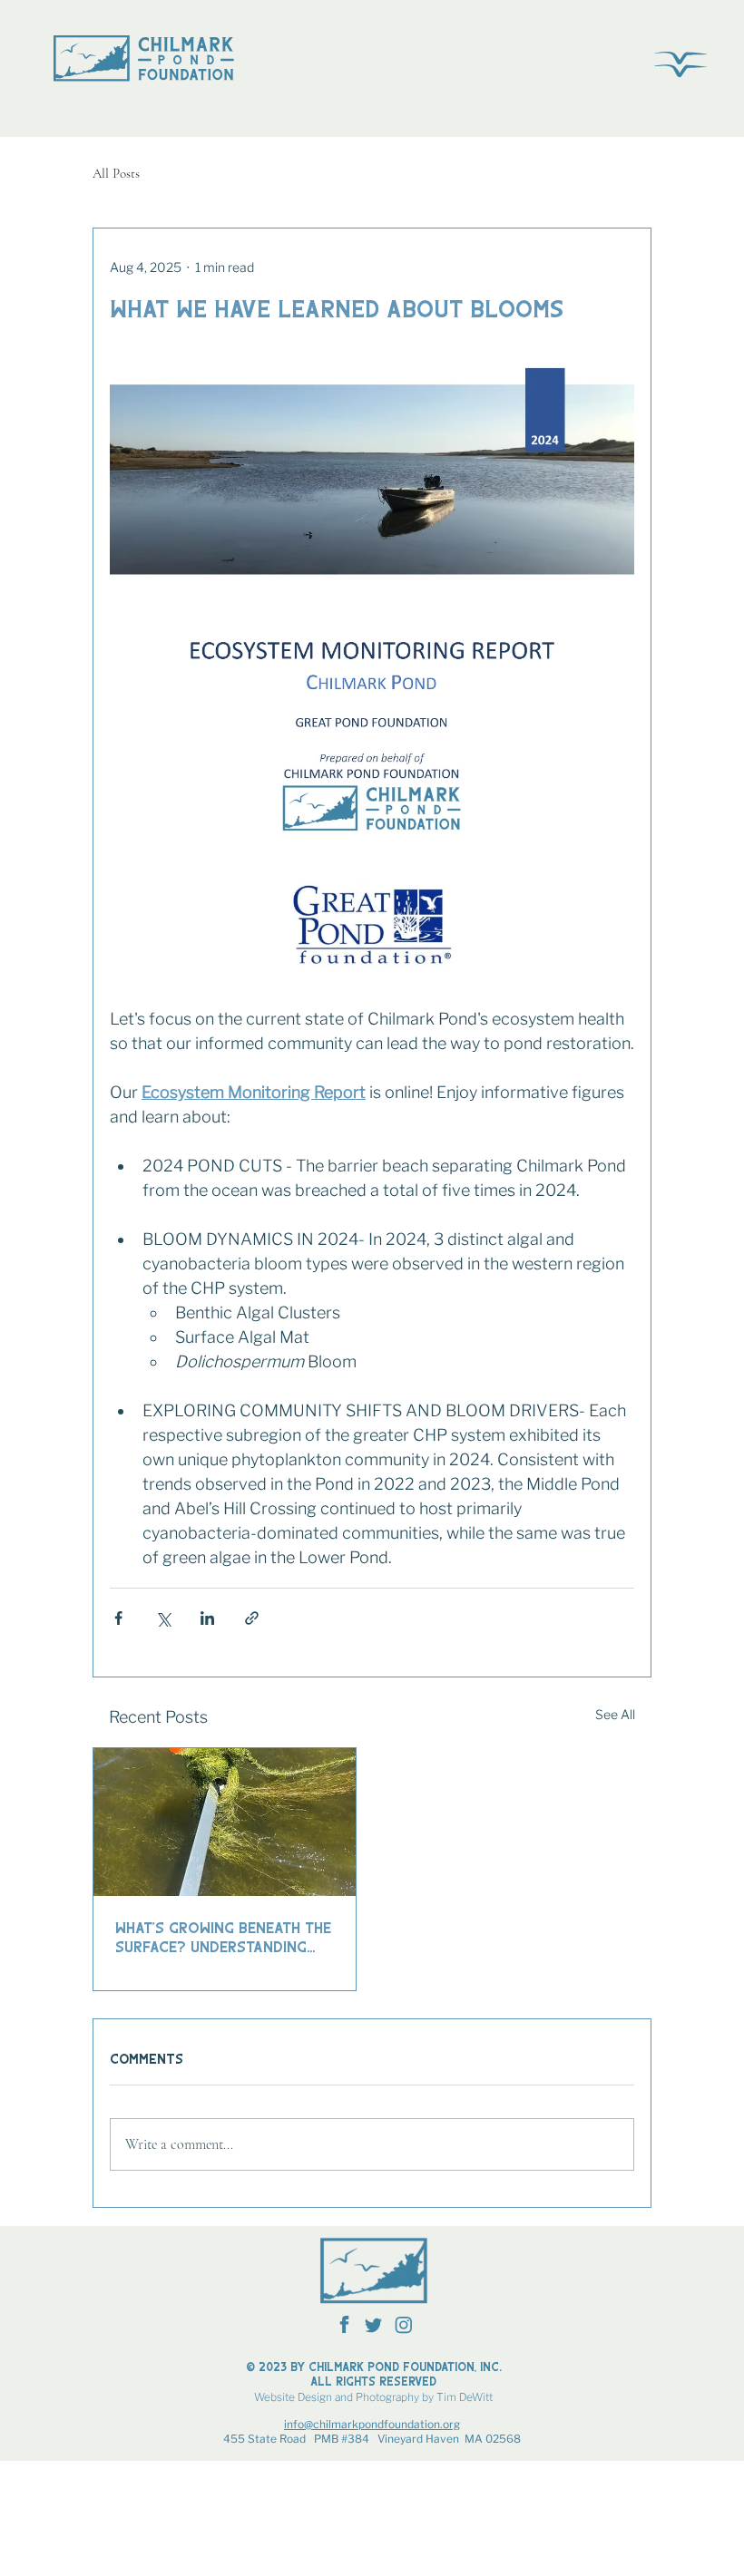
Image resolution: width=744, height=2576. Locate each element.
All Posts (116, 173)
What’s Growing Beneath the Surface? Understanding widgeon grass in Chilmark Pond (223, 1937)
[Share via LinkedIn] (207, 1618)
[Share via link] (252, 1618)
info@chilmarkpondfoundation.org (372, 2424)
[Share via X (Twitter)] (163, 1618)
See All (615, 1714)
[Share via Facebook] (118, 1618)
